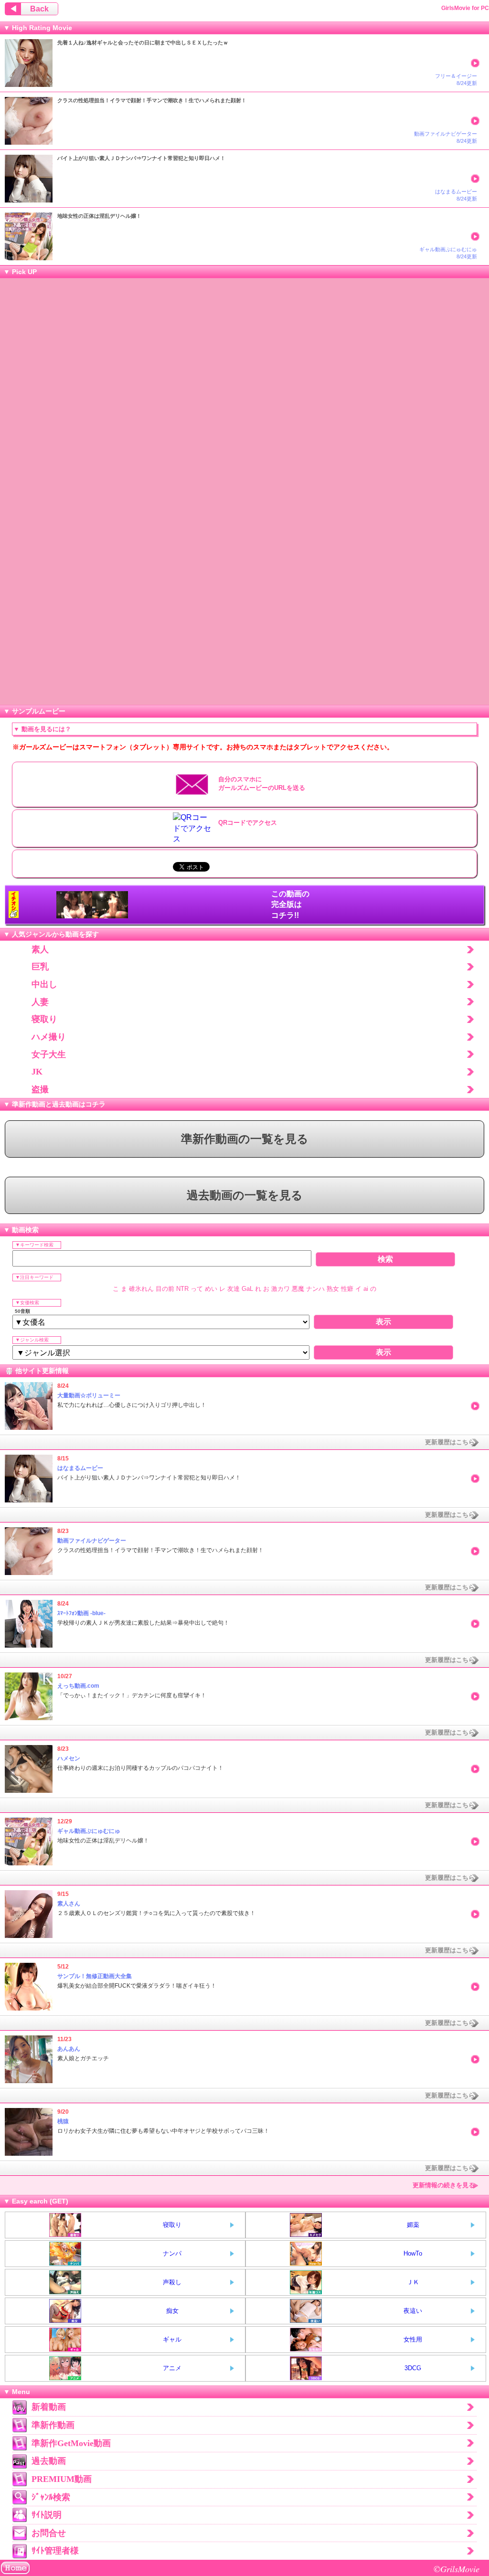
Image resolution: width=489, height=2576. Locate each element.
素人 (40, 949)
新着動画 (49, 2407)
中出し (44, 984)
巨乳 (40, 967)
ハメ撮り (49, 1037)
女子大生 (49, 1054)
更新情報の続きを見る (444, 2185)
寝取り (44, 1019)
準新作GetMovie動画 (71, 2443)
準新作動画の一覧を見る (245, 1139)
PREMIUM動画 (62, 2479)
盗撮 (40, 1089)
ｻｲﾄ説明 (47, 2515)
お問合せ (49, 2533)
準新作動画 (53, 2425)
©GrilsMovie (457, 2569)
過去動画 (49, 2461)
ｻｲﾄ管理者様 (55, 2551)
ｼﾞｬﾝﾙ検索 (51, 2497)
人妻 (40, 1002)
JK (37, 1072)
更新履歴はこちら (450, 1442)
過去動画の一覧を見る (245, 1195)
